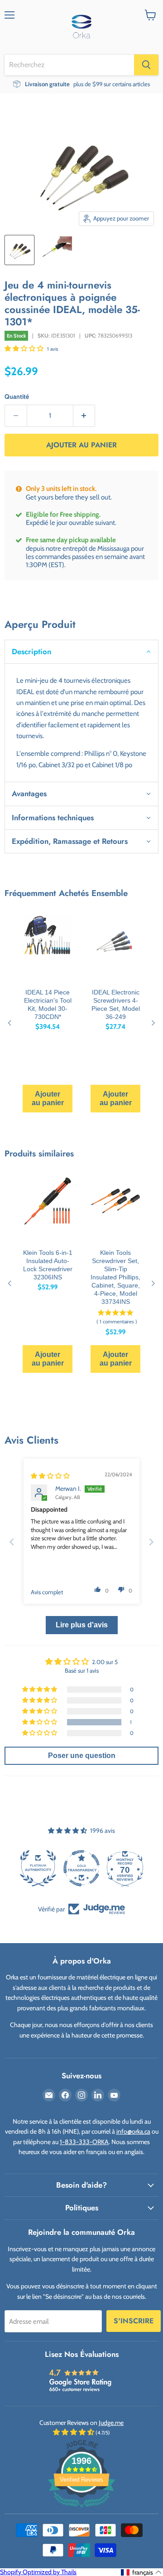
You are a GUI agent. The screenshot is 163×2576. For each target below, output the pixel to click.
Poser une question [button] (82, 1756)
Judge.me (111, 2423)
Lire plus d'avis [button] (82, 1625)
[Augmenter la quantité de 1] (84, 416)
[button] (25, 348)
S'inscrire (134, 2321)
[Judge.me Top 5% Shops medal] (125, 1868)
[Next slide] (151, 1542)
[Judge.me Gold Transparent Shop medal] (38, 1868)
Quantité (17, 397)
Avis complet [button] (47, 1592)
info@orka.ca (133, 2131)
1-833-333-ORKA (84, 2142)
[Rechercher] (146, 65)
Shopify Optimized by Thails (38, 2572)
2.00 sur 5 (105, 1662)
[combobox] (69, 65)
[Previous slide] (12, 1542)
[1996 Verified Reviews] (81, 2509)
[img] (50, 1476)
